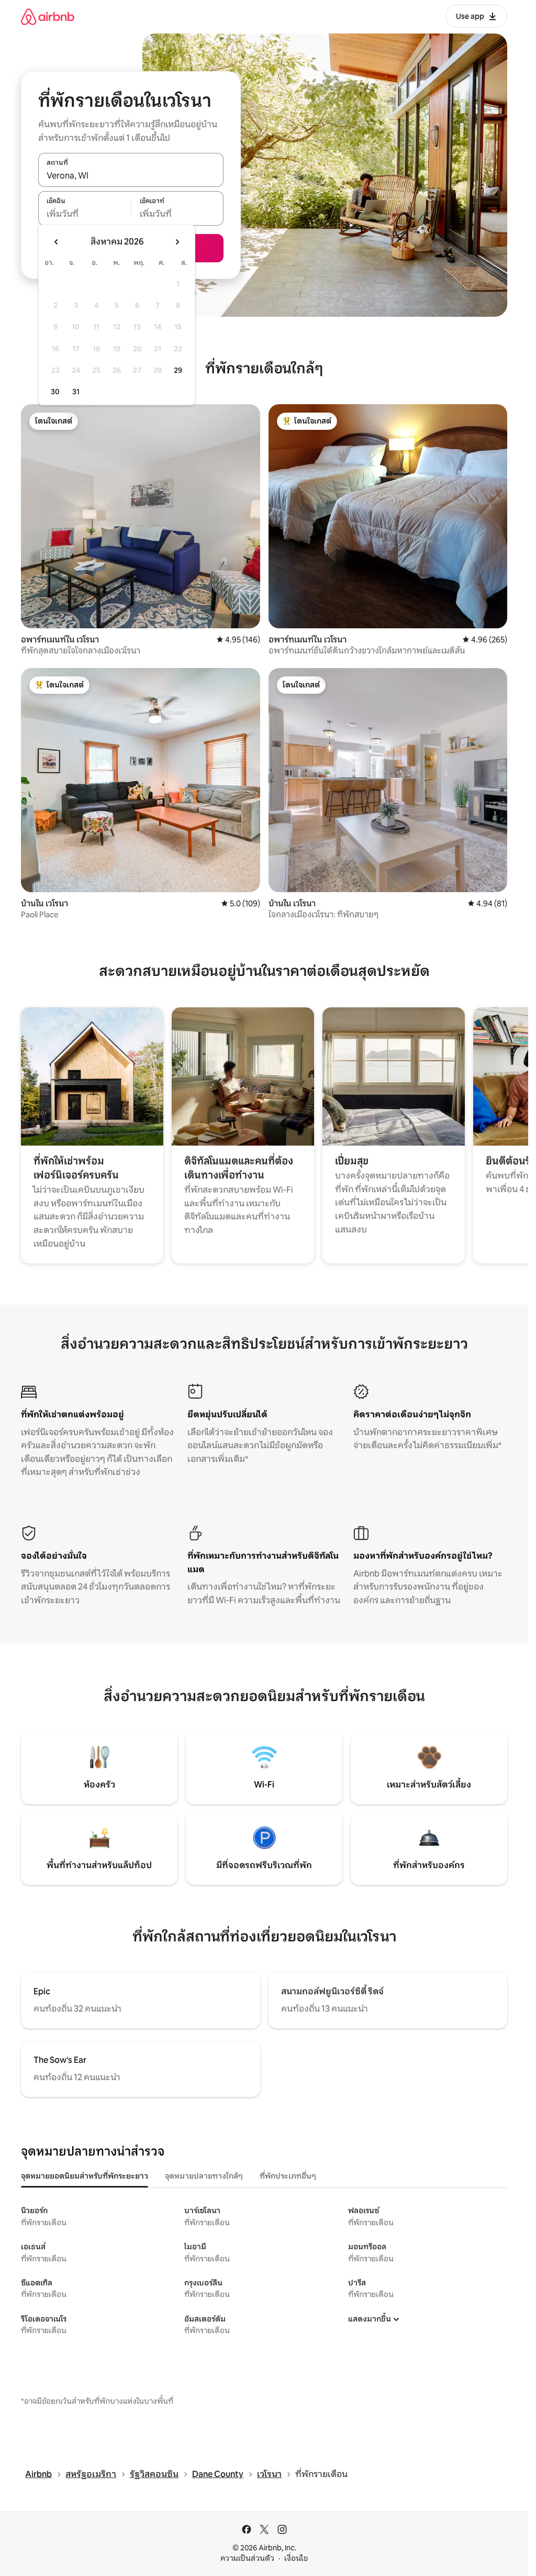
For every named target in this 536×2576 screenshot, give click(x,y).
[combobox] (131, 175)
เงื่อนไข (296, 2558)
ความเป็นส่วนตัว (247, 2558)
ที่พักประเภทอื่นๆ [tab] (288, 2176)
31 (76, 392)
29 (178, 370)
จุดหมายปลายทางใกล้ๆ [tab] (204, 2176)
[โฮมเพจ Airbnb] (48, 16)
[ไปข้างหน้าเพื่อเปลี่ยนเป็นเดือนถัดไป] (177, 242)
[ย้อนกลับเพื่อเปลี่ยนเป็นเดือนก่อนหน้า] (57, 242)
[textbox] (85, 214)
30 (55, 392)
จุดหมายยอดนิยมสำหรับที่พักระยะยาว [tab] (85, 2176)
